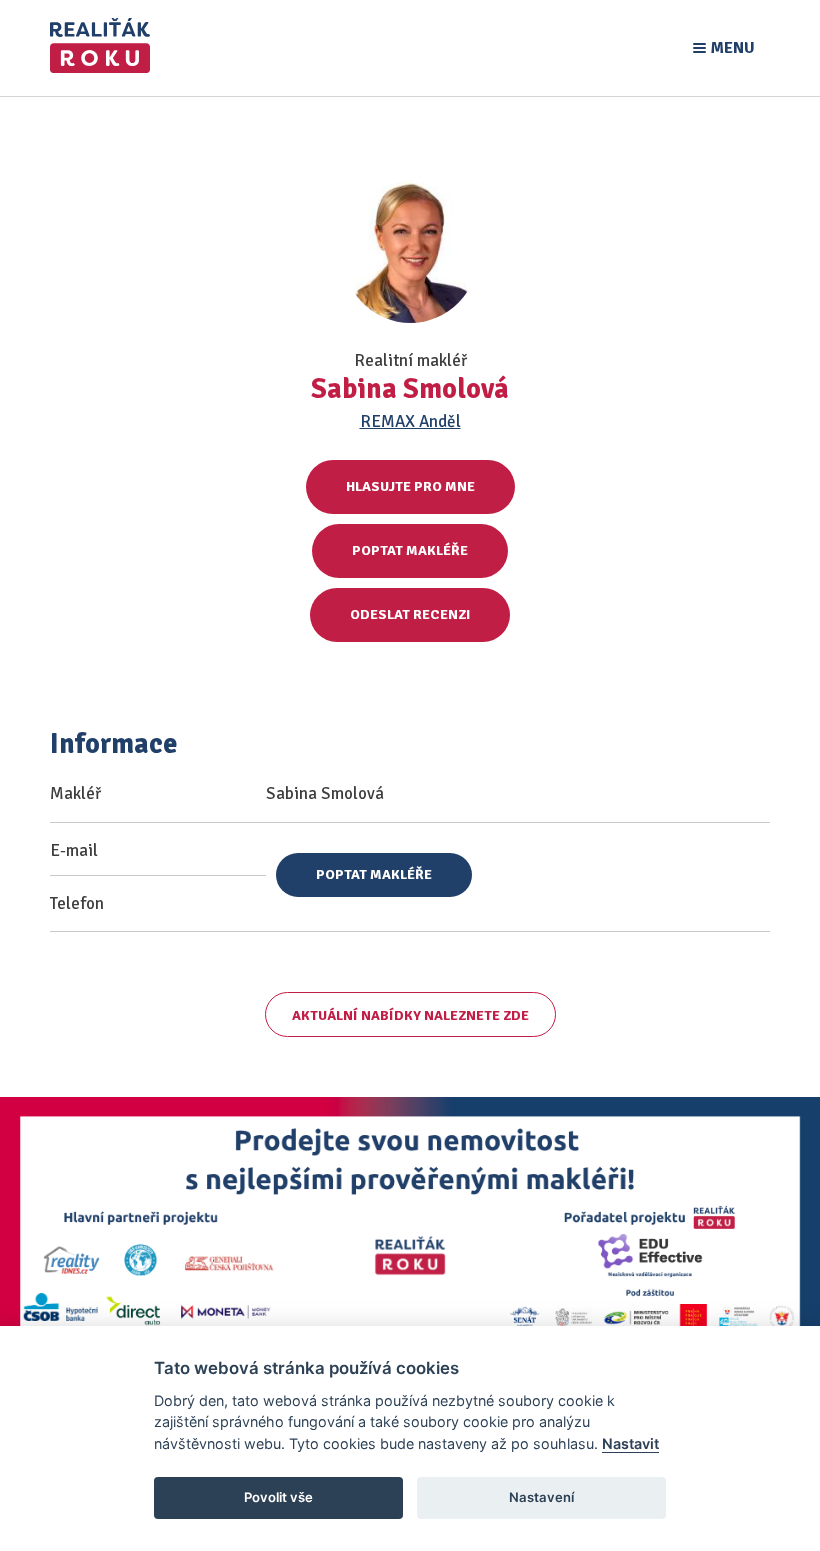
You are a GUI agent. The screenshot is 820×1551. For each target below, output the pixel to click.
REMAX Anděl (410, 421)
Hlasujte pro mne (410, 486)
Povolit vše (278, 1497)
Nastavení (541, 1497)
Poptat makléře (410, 550)
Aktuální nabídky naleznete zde (410, 1015)
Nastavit (630, 1443)
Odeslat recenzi (410, 614)
